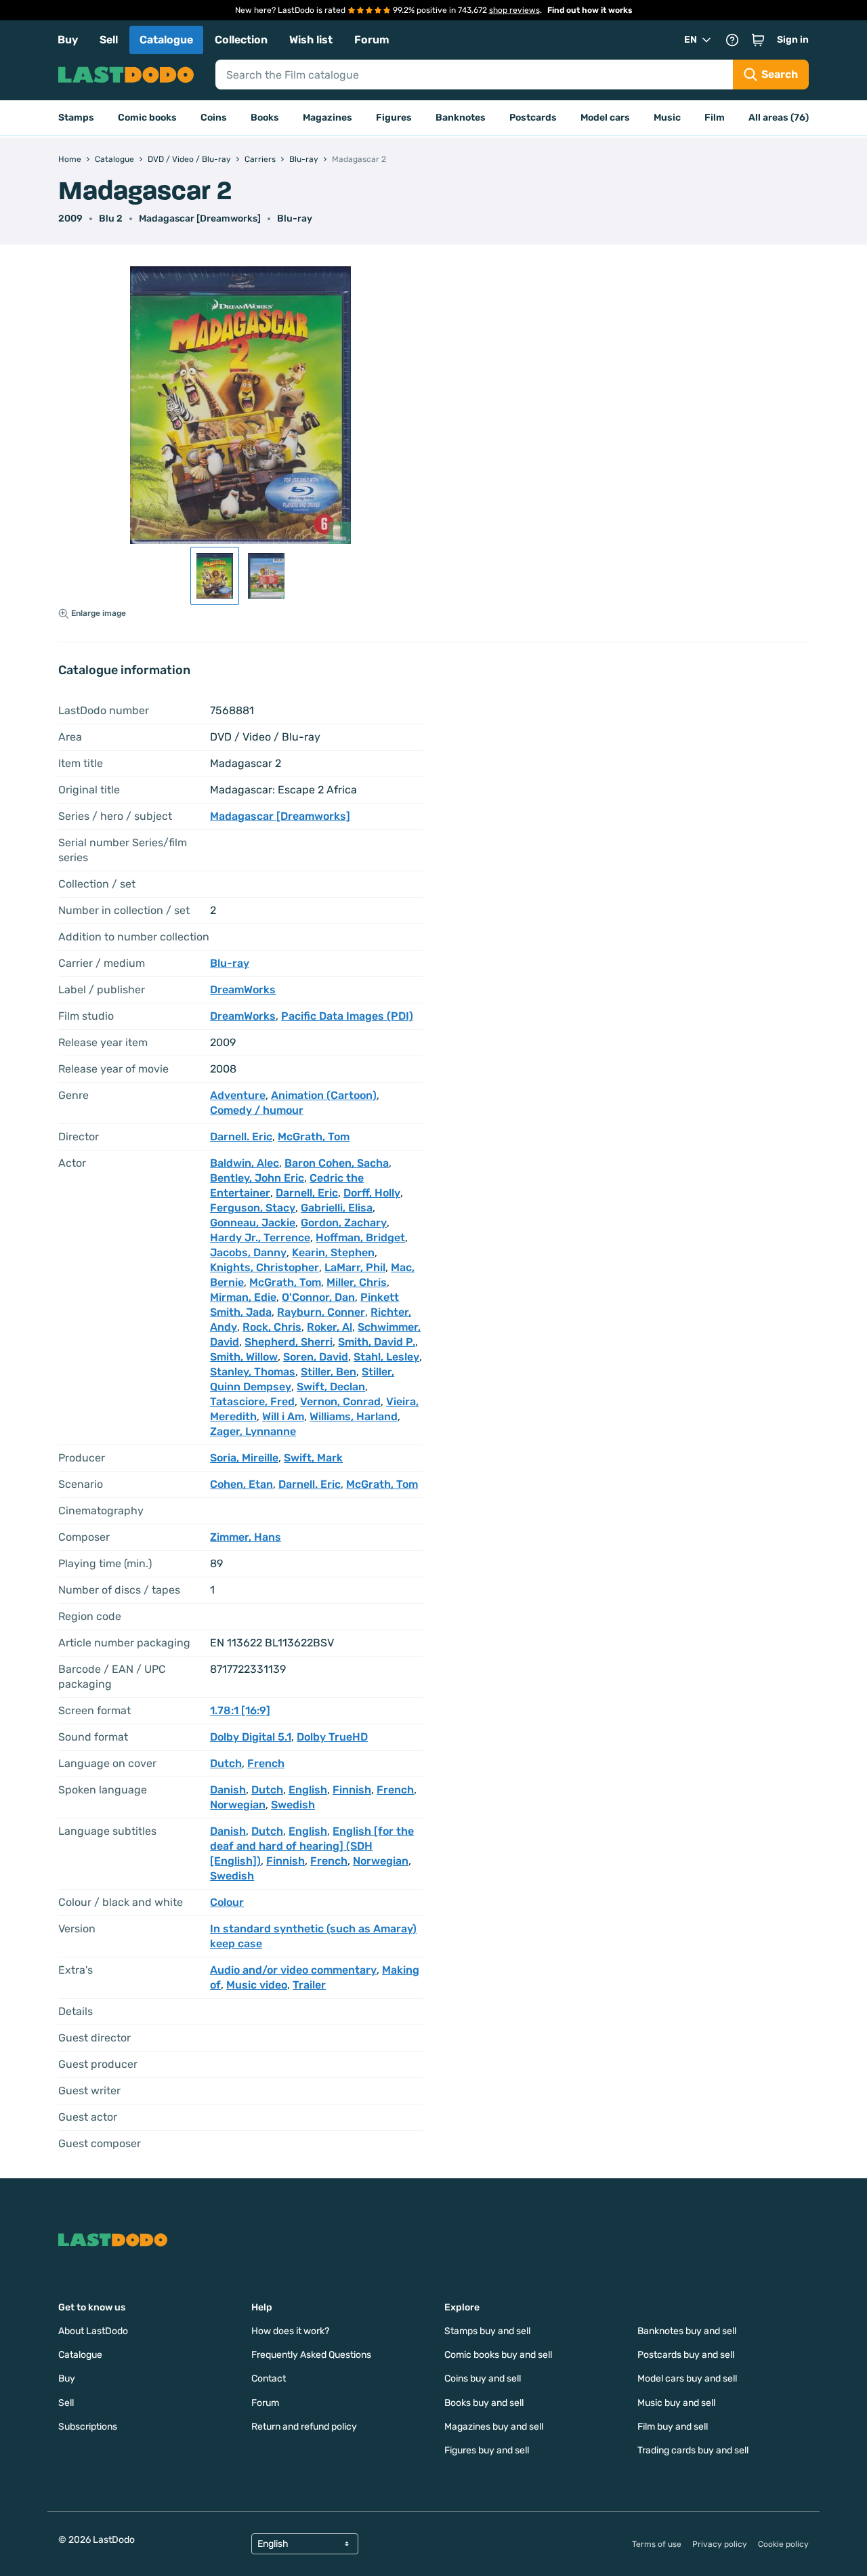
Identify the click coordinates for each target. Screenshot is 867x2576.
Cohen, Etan (241, 1484)
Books (265, 118)
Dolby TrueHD (332, 1737)
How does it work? (290, 2331)
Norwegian (238, 1805)
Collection (241, 40)
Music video (257, 1985)
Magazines (327, 118)
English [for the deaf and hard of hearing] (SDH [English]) (312, 1846)
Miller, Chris (357, 1282)
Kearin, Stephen (333, 1252)
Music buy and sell (676, 2403)
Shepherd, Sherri (289, 1342)
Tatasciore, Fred (252, 1401)
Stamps (76, 118)
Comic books (147, 118)
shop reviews (514, 10)
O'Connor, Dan (318, 1297)
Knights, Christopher (265, 1267)
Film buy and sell (673, 2427)
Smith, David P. (377, 1342)
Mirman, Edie (243, 1297)
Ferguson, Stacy (253, 1208)
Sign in (793, 40)
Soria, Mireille (244, 1458)
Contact (269, 2378)
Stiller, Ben (329, 1372)
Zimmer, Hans (246, 1537)
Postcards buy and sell (686, 2355)
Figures (394, 118)
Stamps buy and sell (487, 2331)
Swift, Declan (331, 1387)
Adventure (238, 1095)
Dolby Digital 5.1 (251, 1737)
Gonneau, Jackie (253, 1223)
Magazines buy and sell (494, 2427)
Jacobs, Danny (248, 1252)
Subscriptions (88, 2427)
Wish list (311, 40)
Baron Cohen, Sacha (337, 1163)
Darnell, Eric (307, 1193)
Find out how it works (590, 10)
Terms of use (657, 2544)
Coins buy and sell (483, 2378)
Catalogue (166, 40)
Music (667, 118)
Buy (68, 40)
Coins (214, 118)
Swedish (293, 1805)
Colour (227, 1902)
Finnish (352, 1790)
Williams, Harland (354, 1416)
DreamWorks (243, 990)
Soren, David (316, 1357)
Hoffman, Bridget (360, 1238)
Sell (109, 40)
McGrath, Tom (314, 1137)
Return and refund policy (304, 2427)
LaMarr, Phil (355, 1267)
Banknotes (461, 118)
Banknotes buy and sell (687, 2331)
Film (715, 118)
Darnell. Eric (241, 1137)
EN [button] (691, 40)
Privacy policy (720, 2544)
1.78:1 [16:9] (240, 1710)
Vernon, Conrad (340, 1401)
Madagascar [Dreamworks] (200, 219)
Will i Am (283, 1416)
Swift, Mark (313, 1458)
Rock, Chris (272, 1327)
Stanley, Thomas (253, 1372)
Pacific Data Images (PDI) (347, 1016)
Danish (228, 1790)
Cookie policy (783, 2544)
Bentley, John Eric (257, 1178)
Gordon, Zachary (344, 1223)
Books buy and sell (484, 2403)
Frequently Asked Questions (311, 2355)
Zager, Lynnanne (253, 1431)
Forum (372, 40)
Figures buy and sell (487, 2450)
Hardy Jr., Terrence (260, 1238)
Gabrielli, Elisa (337, 1208)
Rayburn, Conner (321, 1312)
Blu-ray (295, 219)
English (308, 1790)
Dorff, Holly (372, 1193)
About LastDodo (93, 2331)
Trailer (309, 1985)
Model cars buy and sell (687, 2378)
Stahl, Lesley (386, 1357)
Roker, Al (330, 1327)
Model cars (605, 118)
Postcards (533, 118)
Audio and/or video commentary (293, 1970)
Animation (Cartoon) (324, 1095)
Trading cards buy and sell (693, 2450)
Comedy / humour (257, 1110)
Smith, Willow (244, 1357)
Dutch (226, 1763)
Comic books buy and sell (498, 2355)
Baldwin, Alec (245, 1163)
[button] (758, 40)
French (266, 1763)
